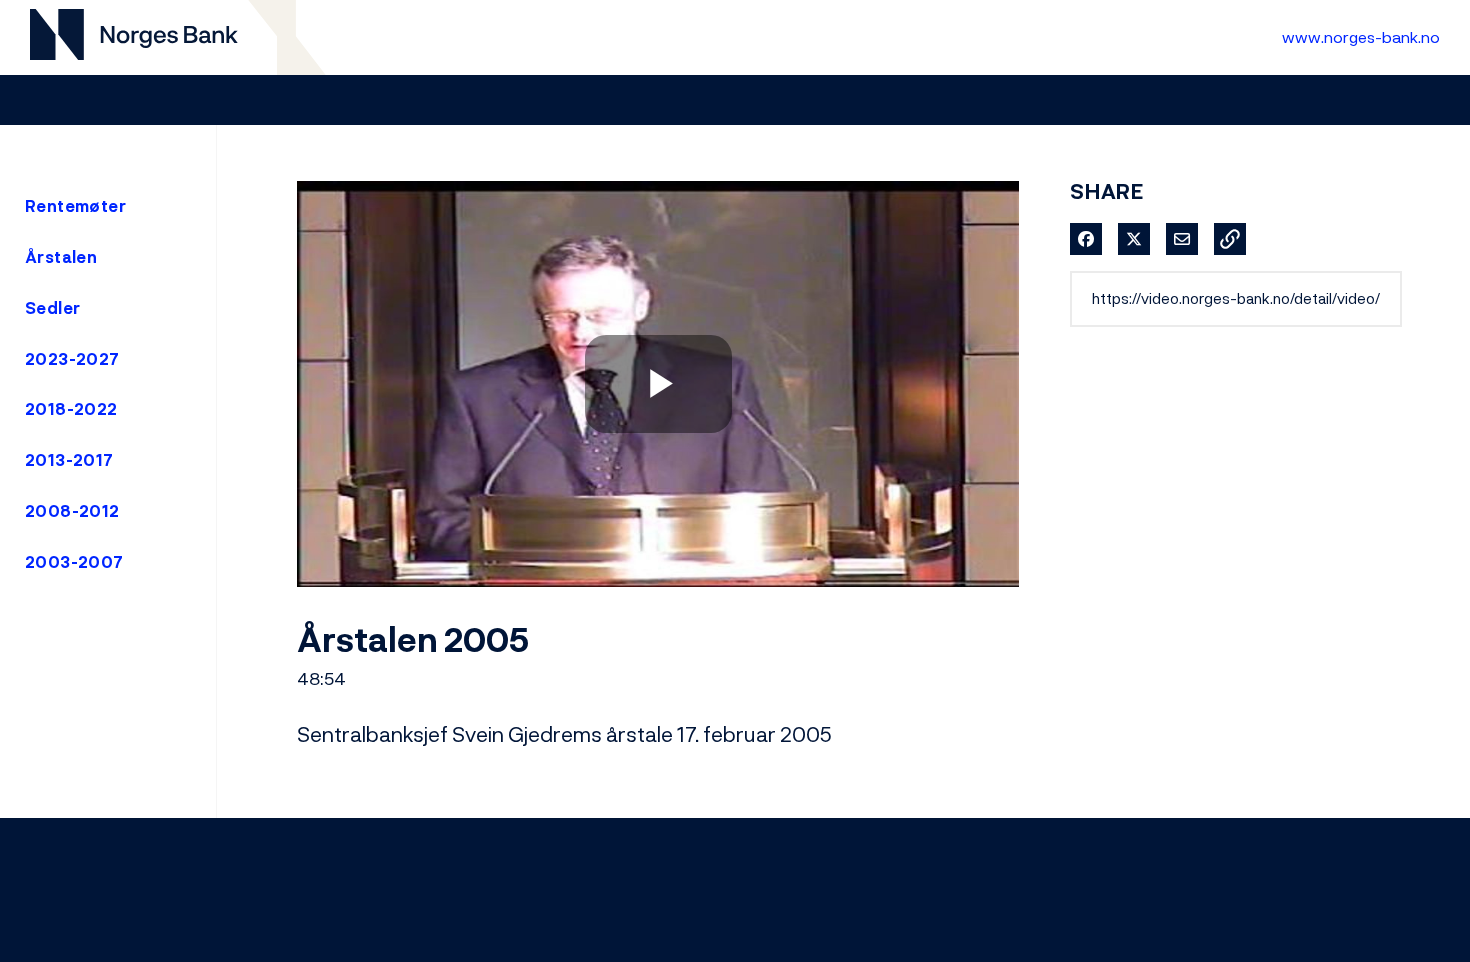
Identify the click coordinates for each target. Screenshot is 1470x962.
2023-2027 (72, 359)
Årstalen (61, 257)
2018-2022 (71, 409)
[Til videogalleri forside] (134, 37)
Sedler (52, 308)
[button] (1230, 239)
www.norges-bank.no (1361, 37)
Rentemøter (75, 206)
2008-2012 (72, 511)
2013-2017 (69, 460)
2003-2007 (74, 562)
